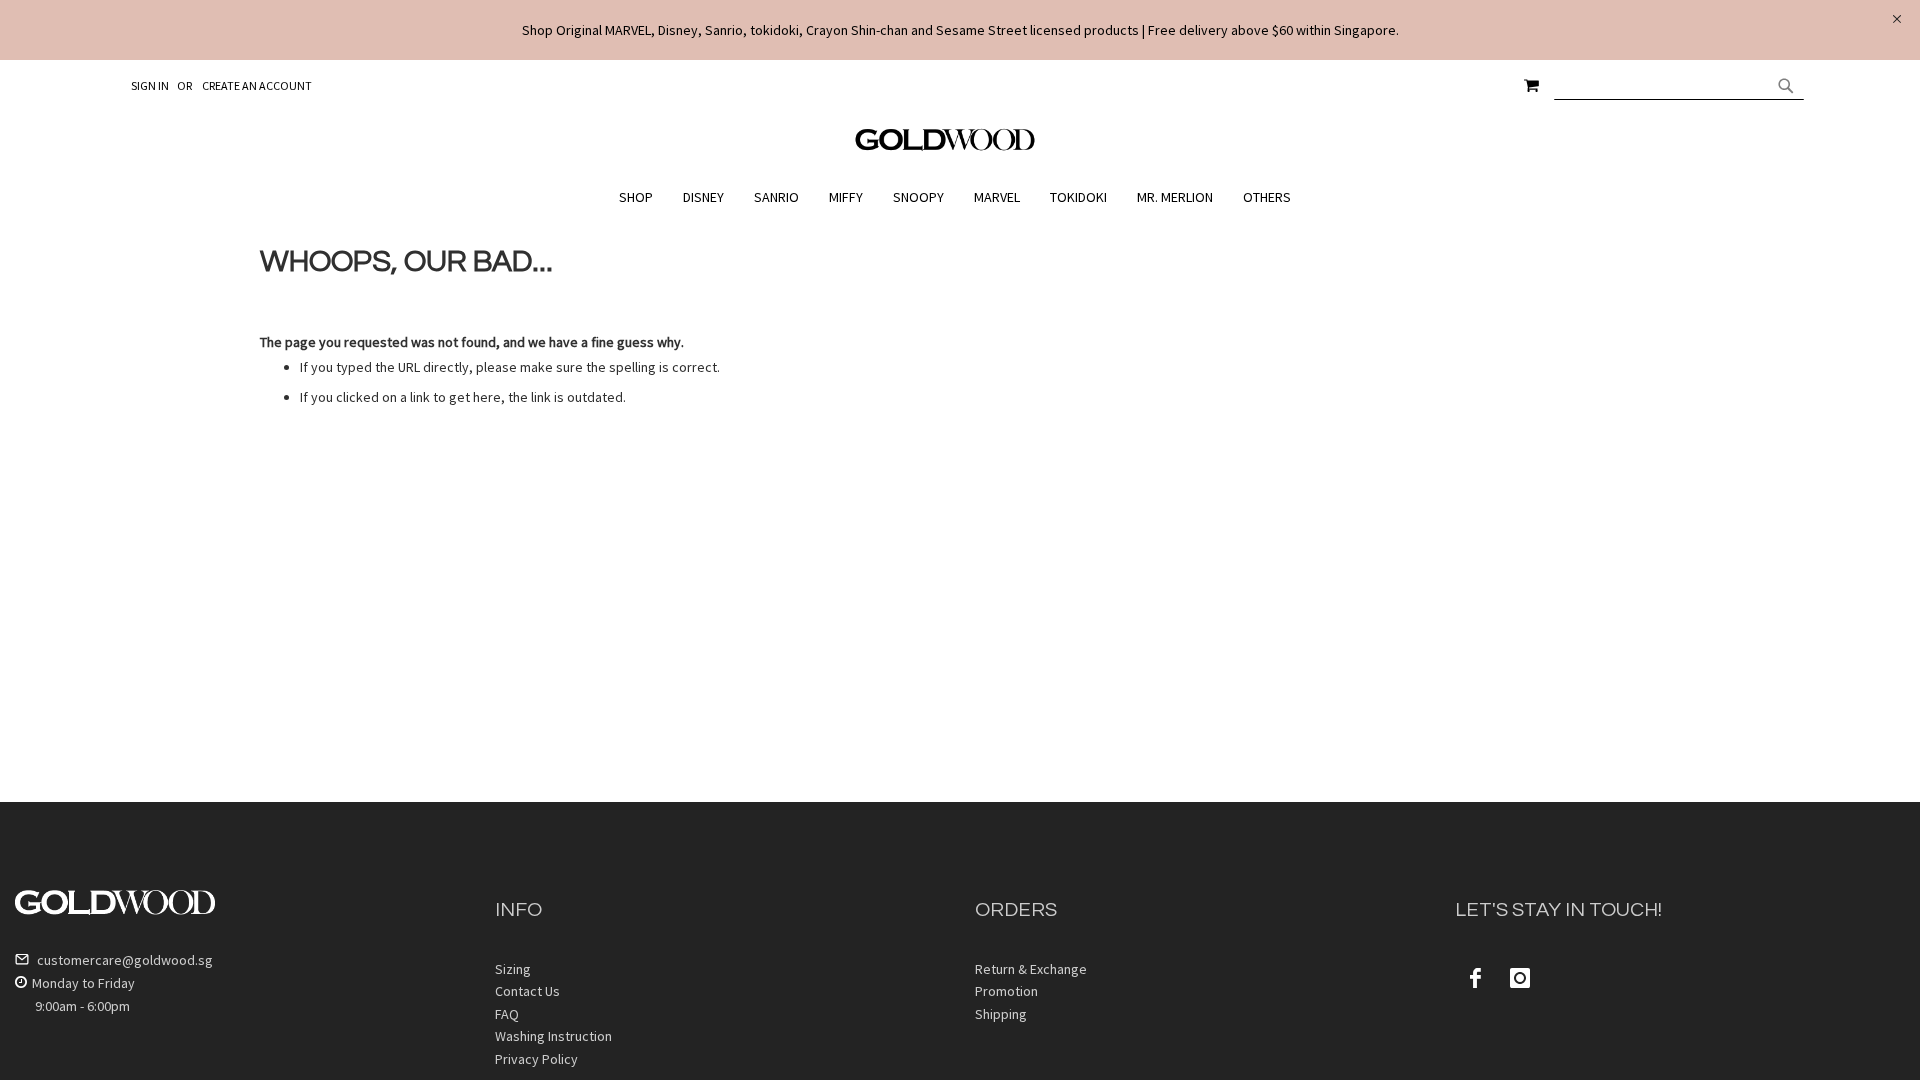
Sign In (150, 85)
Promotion (1006, 991)
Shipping (1001, 1014)
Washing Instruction (553, 1036)
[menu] (960, 197)
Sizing (513, 969)
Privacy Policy (536, 1059)
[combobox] (1679, 85)
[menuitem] (641, 197)
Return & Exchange (1031, 969)
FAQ (507, 1014)
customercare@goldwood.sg (123, 960)
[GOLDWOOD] (945, 147)
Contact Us (527, 991)
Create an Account (257, 85)
